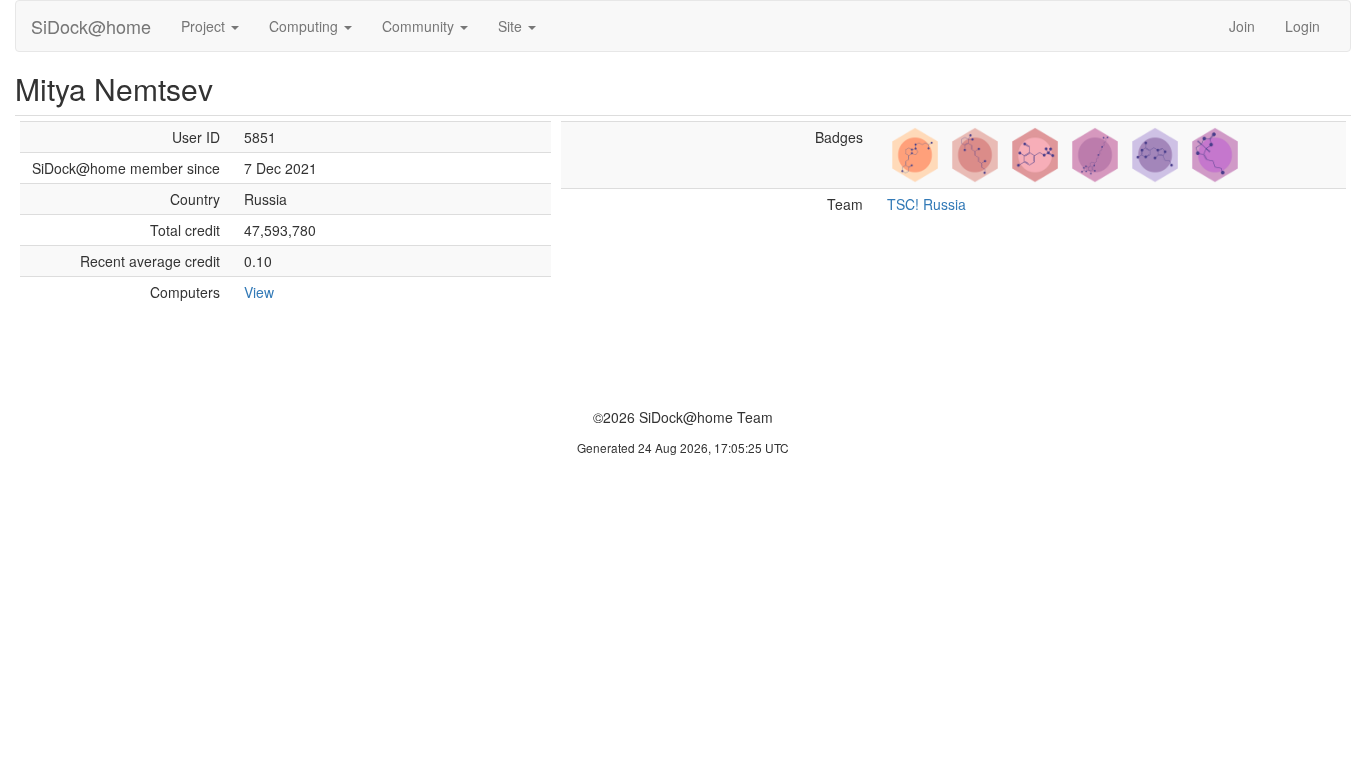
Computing (305, 26)
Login (1302, 26)
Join (1242, 26)
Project (205, 26)
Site (512, 26)
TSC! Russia (926, 204)
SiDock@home (91, 26)
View (259, 292)
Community (420, 26)
